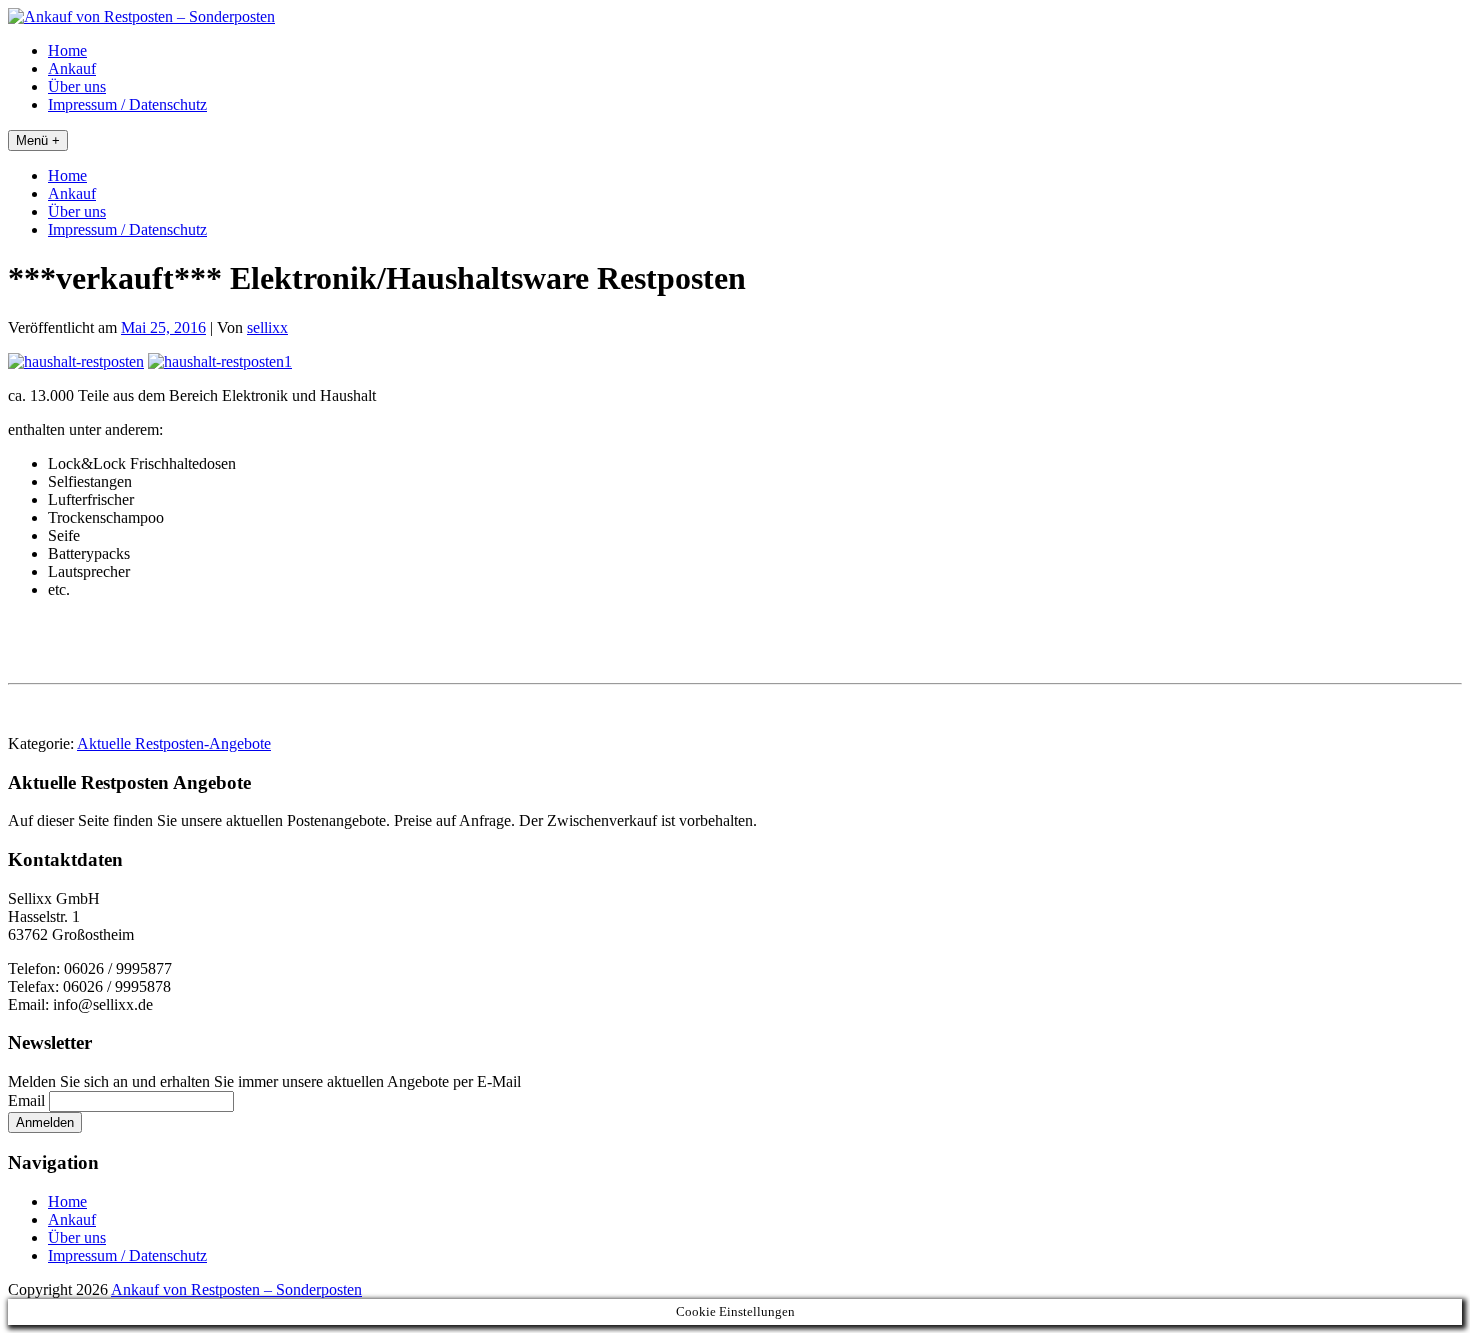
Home (67, 50)
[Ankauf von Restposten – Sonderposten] (141, 16)
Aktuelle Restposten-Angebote (174, 743)
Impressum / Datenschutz (127, 104)
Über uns (77, 86)
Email (26, 1100)
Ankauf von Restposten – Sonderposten (236, 1289)
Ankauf (72, 68)
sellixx (267, 327)
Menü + (38, 140)
